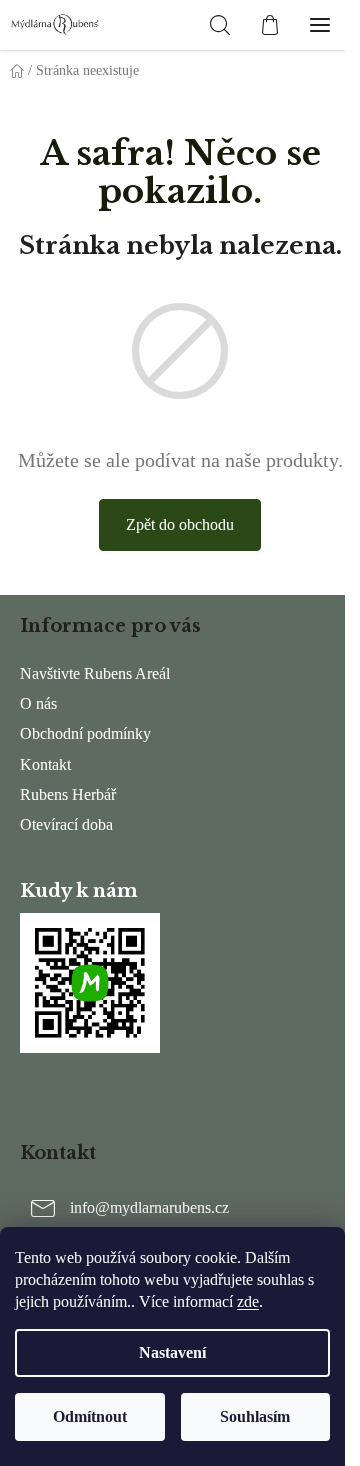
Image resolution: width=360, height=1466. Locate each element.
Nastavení (172, 1352)
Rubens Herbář (68, 794)
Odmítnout (90, 1416)
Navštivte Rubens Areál (95, 673)
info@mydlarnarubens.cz (149, 1207)
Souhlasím (255, 1416)
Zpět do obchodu (180, 524)
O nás (38, 703)
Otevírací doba (66, 824)
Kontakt (45, 764)
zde (248, 1301)
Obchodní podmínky (85, 733)
